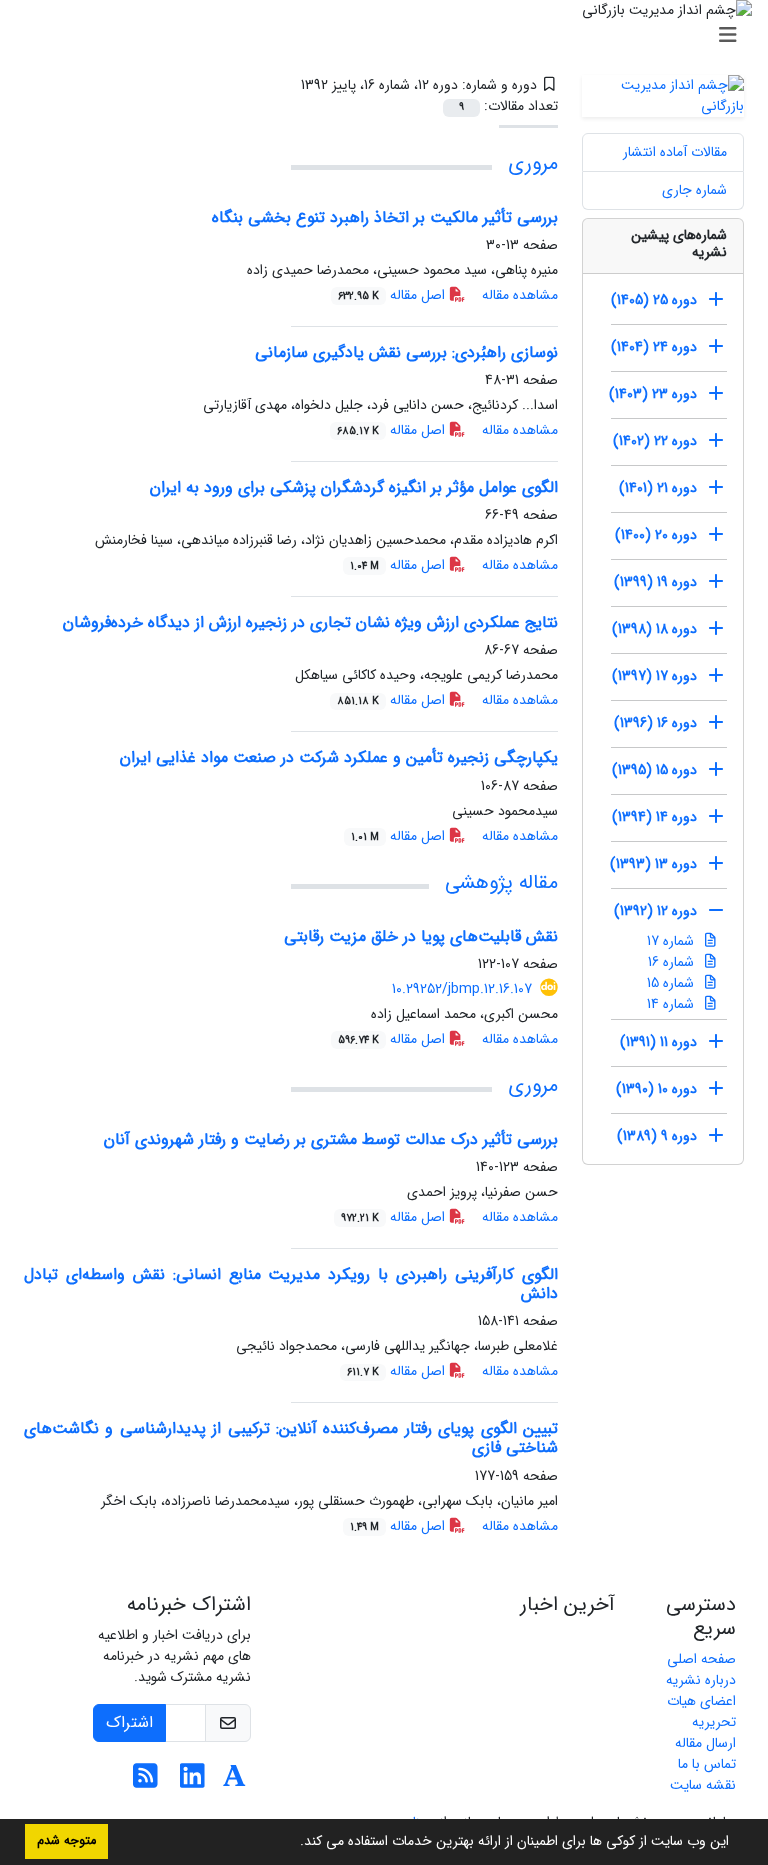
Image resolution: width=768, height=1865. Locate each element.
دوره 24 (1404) (654, 347)
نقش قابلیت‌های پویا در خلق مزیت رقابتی (421, 936)
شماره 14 (672, 1004)
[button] (293, 1843)
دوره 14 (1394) (654, 817)
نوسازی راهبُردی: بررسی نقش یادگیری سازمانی (406, 352)
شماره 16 (673, 962)
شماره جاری (694, 190)
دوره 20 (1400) (656, 535)
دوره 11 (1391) (658, 1042)
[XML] (286, 85)
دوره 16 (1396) (655, 723)
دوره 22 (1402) (655, 441)
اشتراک (129, 1722)
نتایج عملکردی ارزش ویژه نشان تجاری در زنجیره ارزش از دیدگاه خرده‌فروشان (310, 622)
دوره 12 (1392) (655, 911)
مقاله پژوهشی (501, 882)
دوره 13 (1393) (653, 864)
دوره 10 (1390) (656, 1089)
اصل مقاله (393, 295)
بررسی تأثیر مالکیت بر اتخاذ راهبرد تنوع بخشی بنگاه (385, 217)
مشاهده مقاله (520, 295)
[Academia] (234, 1782)
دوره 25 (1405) (654, 300)
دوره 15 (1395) (654, 770)
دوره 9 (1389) (657, 1136)
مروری (533, 163)
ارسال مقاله (705, 1743)
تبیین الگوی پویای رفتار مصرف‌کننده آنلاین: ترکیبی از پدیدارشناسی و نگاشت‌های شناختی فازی (291, 1438)
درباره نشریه (701, 1680)
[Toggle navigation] (390, 36)
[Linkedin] (192, 1782)
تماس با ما (707, 1764)
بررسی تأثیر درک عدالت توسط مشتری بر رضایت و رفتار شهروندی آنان (331, 1139)
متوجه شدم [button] (66, 1841)
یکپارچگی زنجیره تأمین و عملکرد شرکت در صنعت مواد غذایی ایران (339, 757)
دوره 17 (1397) (654, 676)
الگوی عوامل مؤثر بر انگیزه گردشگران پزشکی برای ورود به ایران (354, 487)
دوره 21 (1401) (658, 488)
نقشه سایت (703, 1785)
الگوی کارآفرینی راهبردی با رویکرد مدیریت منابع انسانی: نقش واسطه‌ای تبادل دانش (291, 1284)
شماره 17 (672, 941)
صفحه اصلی (701, 1659)
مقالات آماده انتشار (675, 152)
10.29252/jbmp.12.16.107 (462, 989)
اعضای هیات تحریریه (701, 1711)
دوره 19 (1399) (655, 582)
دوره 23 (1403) (653, 394)
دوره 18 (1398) (654, 629)
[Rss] (145, 1782)
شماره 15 (672, 983)
